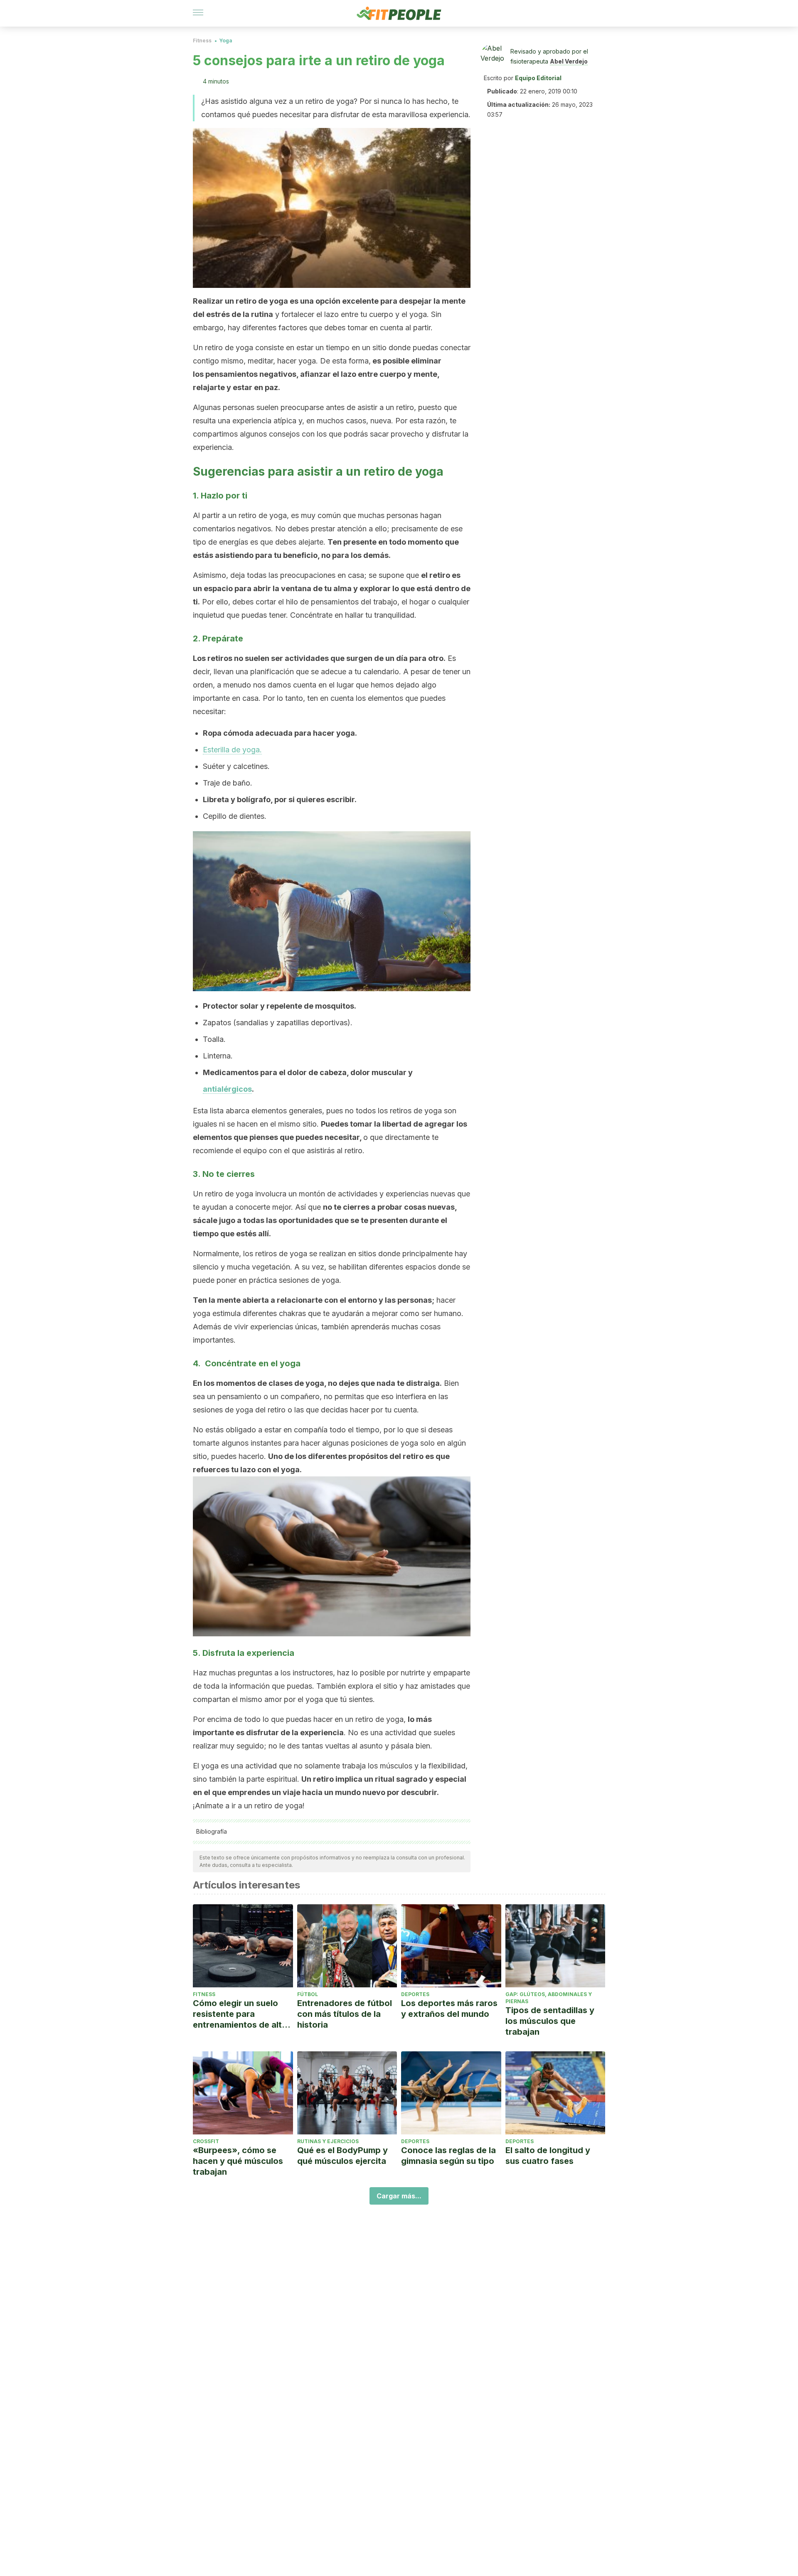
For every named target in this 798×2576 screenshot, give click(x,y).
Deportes (415, 1994)
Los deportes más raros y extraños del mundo (449, 2009)
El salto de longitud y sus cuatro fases (548, 2156)
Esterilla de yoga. (232, 750)
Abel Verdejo (569, 61)
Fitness (202, 41)
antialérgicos (227, 1089)
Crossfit (206, 2141)
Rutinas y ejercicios (328, 2141)
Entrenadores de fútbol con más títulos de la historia (345, 2014)
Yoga (226, 41)
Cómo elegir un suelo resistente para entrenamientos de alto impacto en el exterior (240, 2014)
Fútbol (308, 1994)
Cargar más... (399, 2196)
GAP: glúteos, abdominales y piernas (549, 1998)
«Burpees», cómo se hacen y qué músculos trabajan (238, 2161)
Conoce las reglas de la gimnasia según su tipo (448, 2156)
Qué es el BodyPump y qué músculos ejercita (342, 2156)
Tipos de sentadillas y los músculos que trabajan (550, 2021)
